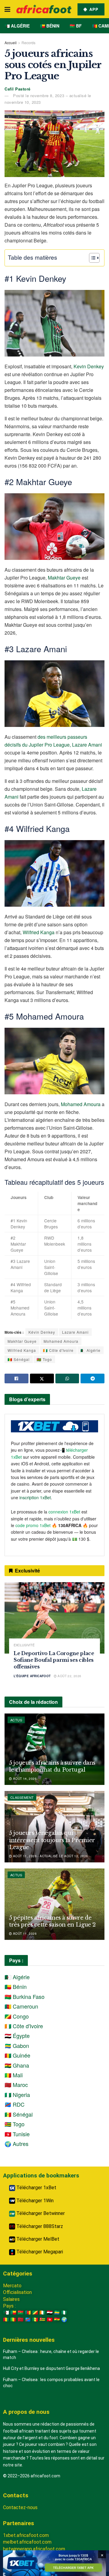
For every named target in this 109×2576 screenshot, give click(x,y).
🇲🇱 (13, 2320)
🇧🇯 (13, 2313)
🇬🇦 (57, 2313)
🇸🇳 (35, 2320)
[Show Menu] (7, 9)
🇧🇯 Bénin (50, 26)
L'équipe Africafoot (32, 1676)
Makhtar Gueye (64, 578)
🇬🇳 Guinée (17, 2055)
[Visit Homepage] (44, 9)
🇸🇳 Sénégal (19, 1359)
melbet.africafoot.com (27, 2542)
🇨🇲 (28, 2313)
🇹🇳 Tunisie (17, 2134)
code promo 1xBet (33, 1525)
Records (28, 43)
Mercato (12, 2286)
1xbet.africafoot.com (26, 2535)
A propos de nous (26, 2412)
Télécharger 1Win (34, 2201)
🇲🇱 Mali (14, 2075)
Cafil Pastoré (18, 89)
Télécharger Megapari (39, 2252)
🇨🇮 (42, 2313)
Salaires (11, 2299)
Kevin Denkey (89, 366)
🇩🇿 (6, 2313)
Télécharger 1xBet (36, 2188)
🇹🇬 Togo (44, 1359)
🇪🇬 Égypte (17, 2035)
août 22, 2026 (69, 1676)
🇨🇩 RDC (15, 2104)
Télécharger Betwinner (40, 2213)
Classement (22, 1797)
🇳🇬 (64, 2313)
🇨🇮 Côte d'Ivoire (58, 1350)
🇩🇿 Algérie (17, 26)
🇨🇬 (35, 2313)
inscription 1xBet (35, 1497)
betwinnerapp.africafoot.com (34, 2549)
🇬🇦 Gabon (17, 2045)
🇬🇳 (6, 2320)
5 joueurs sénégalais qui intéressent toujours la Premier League (52, 1840)
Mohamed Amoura (81, 1104)
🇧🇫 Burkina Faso (25, 1996)
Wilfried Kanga (39, 932)
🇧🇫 (21, 2313)
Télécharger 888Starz (39, 2226)
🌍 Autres (17, 2144)
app (93, 9)
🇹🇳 (50, 2320)
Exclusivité (24, 1645)
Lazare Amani (75, 1332)
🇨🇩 (28, 2320)
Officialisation (17, 2292)
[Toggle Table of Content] (91, 258)
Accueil (11, 43)
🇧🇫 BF (76, 26)
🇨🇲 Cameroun (21, 2006)
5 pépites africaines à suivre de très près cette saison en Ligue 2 (52, 1921)
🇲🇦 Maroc (16, 2085)
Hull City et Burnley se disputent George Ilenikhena (51, 2368)
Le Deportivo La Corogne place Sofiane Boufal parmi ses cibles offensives (54, 1660)
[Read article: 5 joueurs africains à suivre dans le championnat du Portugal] (54, 1749)
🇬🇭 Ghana (17, 2065)
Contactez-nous (20, 2507)
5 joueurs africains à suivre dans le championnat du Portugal (52, 1766)
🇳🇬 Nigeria (17, 2095)
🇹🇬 (42, 2320)
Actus (16, 1720)
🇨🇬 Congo (17, 2016)
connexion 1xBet (64, 1512)
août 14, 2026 (24, 1779)
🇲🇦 (21, 2320)
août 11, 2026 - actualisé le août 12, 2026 (50, 1856)
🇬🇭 (57, 2320)
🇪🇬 (50, 2313)
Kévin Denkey (42, 1332)
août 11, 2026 (24, 1934)
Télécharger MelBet (37, 2239)
